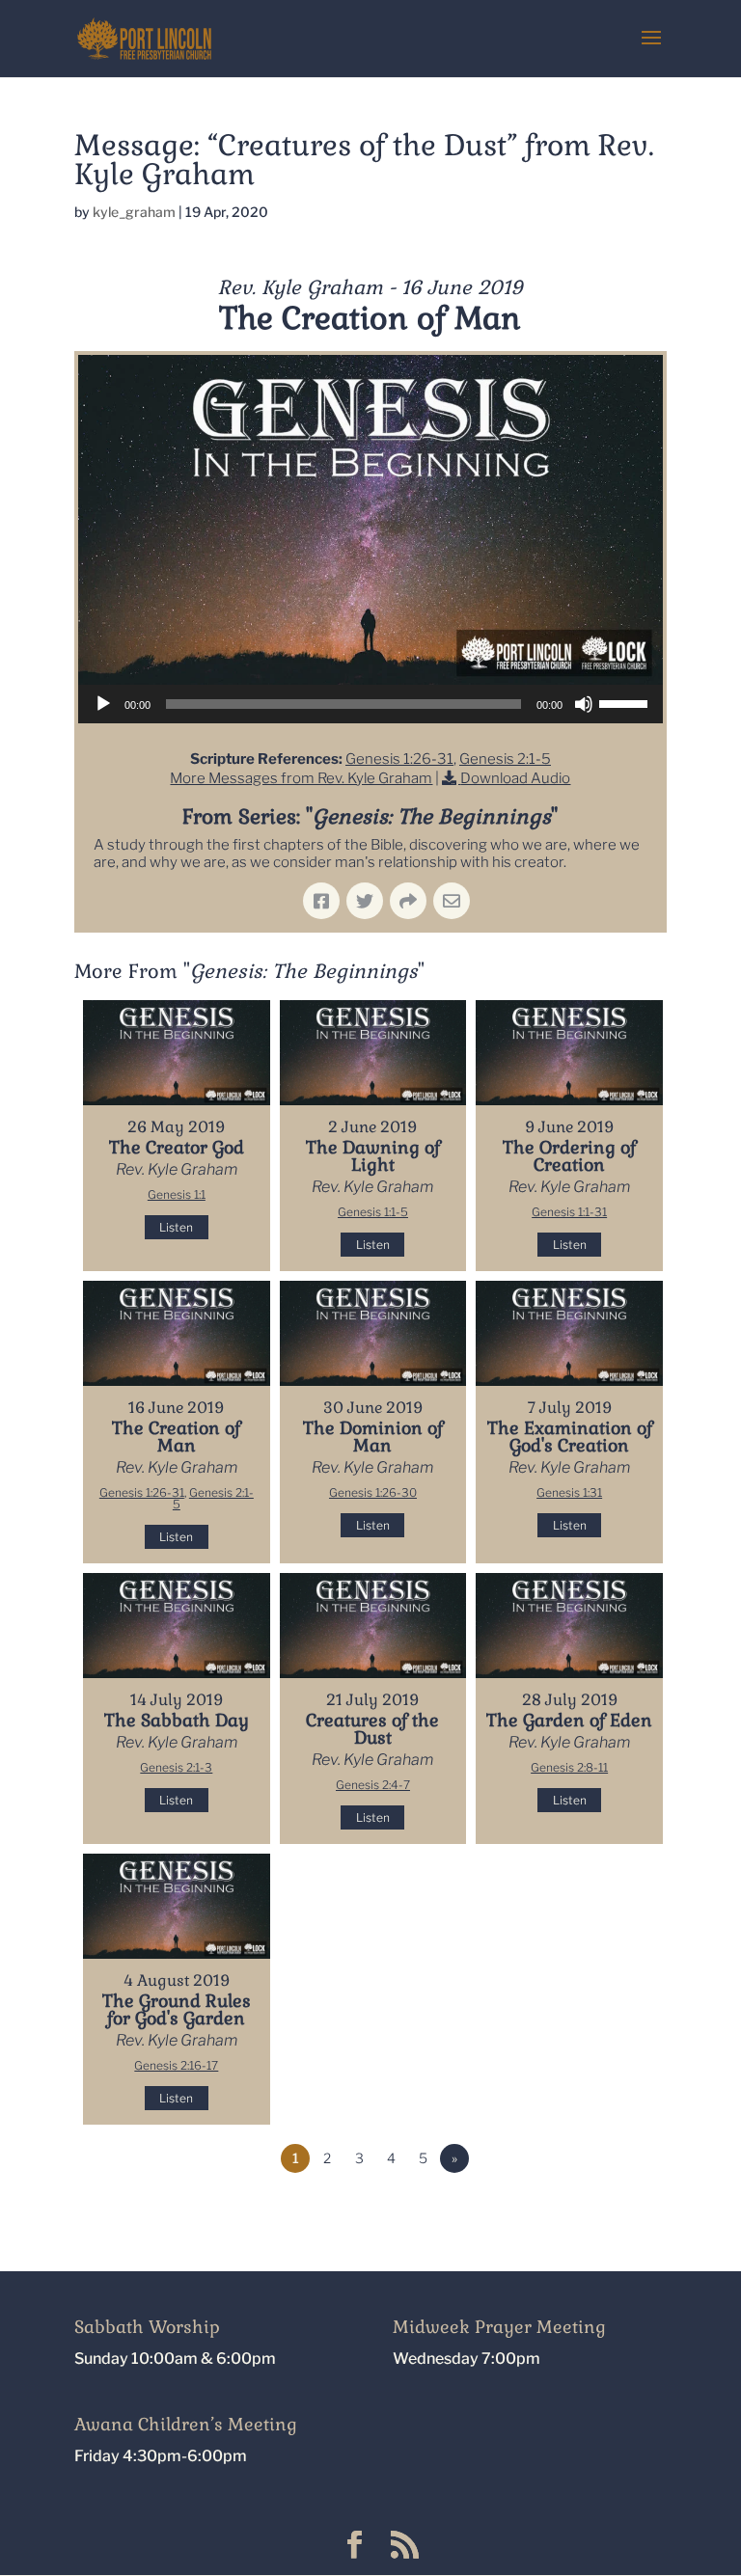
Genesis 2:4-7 (373, 1785)
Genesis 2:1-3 (176, 1767)
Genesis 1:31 (569, 1492)
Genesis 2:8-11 (569, 1767)
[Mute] (584, 704)
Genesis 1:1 (177, 1194)
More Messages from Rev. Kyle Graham (301, 778)
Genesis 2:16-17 (176, 2065)
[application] (370, 704)
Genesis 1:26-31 (399, 759)
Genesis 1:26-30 (373, 1492)
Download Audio (515, 778)
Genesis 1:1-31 (569, 1212)
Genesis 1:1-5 (373, 1212)
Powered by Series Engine (595, 2211)
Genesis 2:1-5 (505, 759)
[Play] (103, 704)
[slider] (626, 702)
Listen (176, 1227)
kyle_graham (134, 212)
